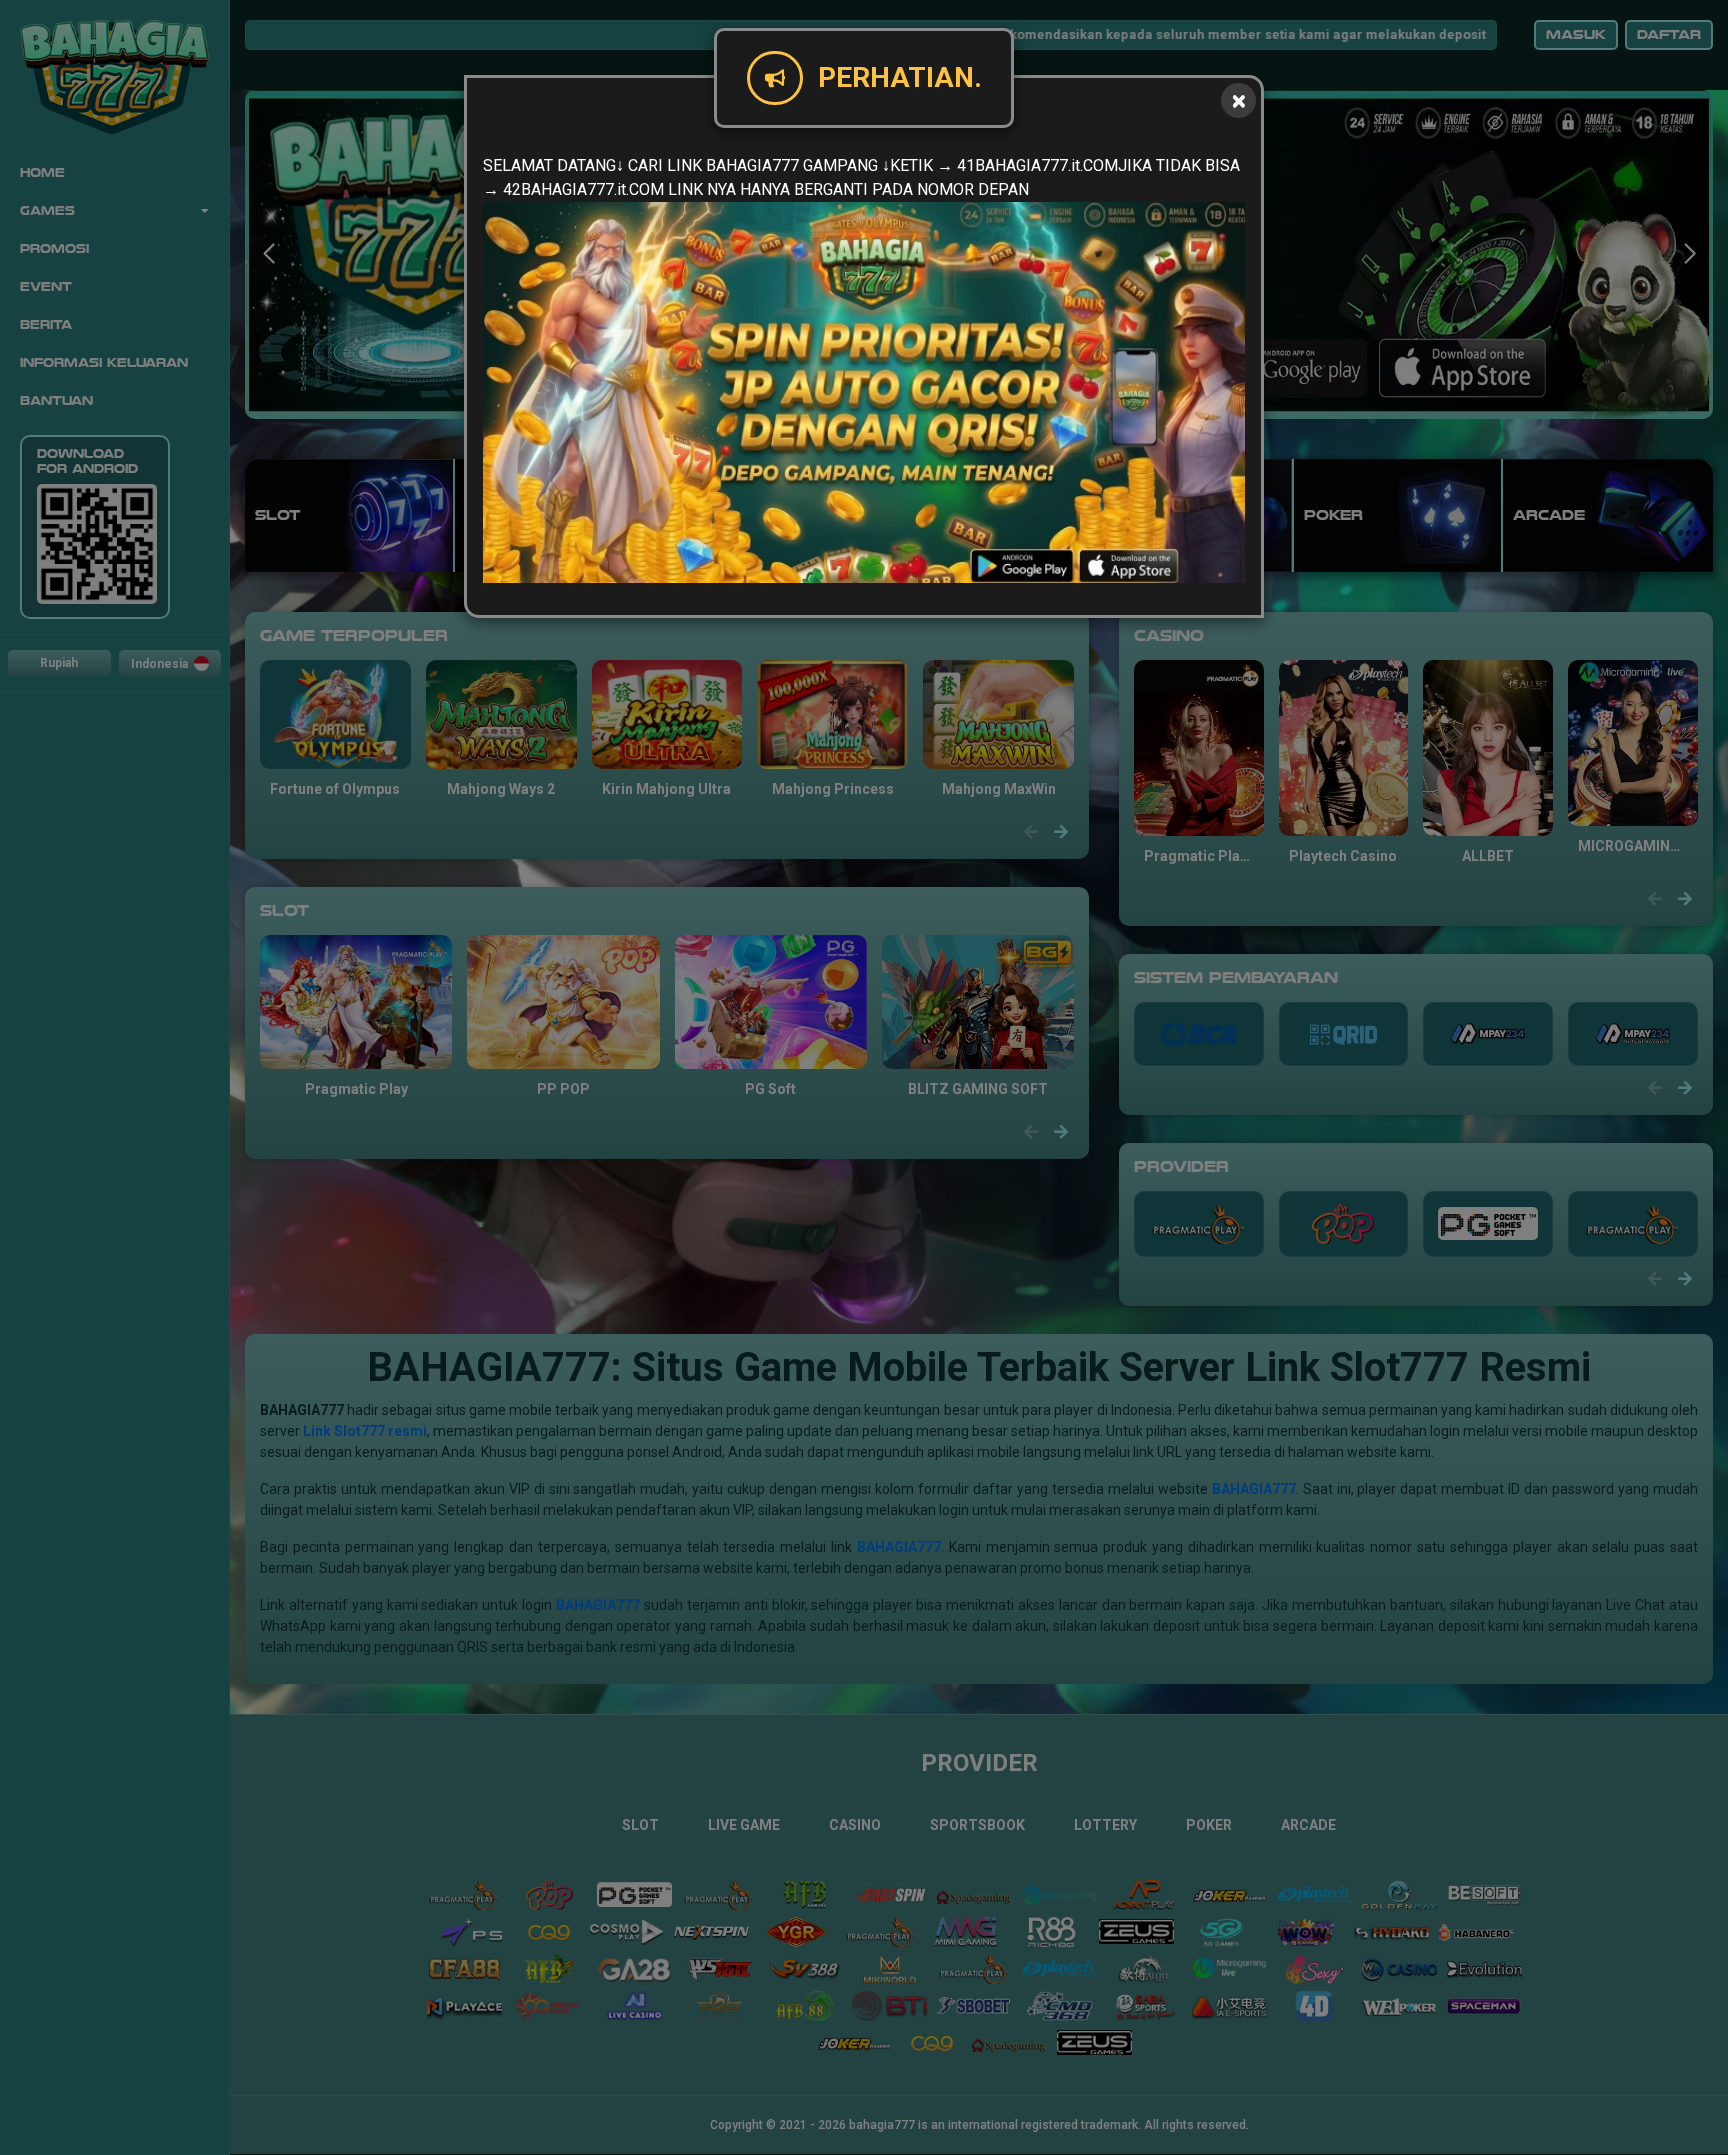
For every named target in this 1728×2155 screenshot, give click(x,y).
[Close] (1238, 100)
